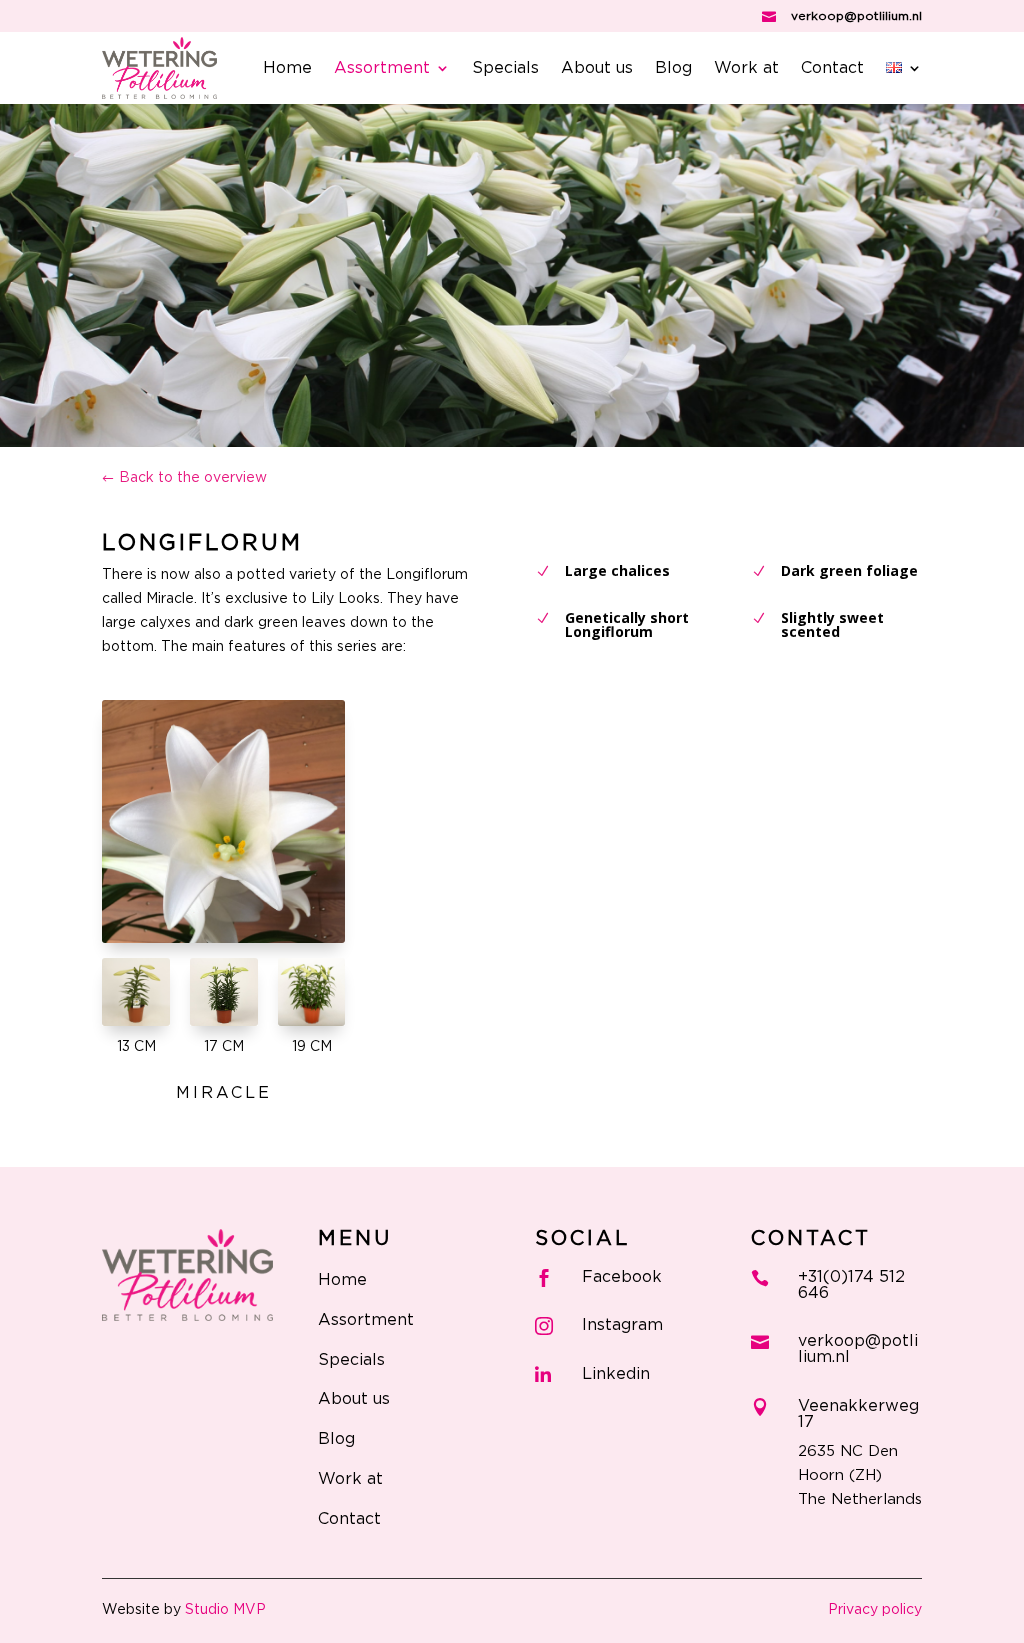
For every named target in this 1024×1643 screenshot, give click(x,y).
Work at (746, 68)
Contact (832, 68)
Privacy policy (875, 1610)
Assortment (382, 68)
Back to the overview (193, 478)
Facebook (622, 1277)
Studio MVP (225, 1610)
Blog (673, 68)
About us (597, 68)
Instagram (622, 1325)
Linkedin (616, 1374)
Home (287, 68)
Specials (505, 68)
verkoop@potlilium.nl (856, 16)
